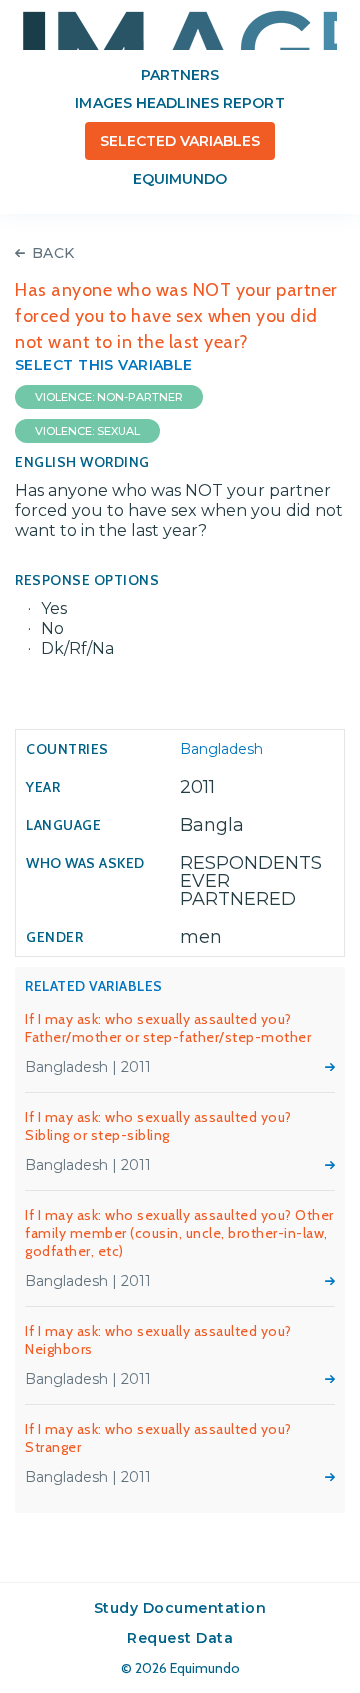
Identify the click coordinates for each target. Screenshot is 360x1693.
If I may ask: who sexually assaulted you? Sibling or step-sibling (158, 1126)
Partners (180, 75)
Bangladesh (221, 749)
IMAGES (180, 30)
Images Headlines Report (179, 103)
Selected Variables (180, 141)
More (330, 1067)
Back (53, 253)
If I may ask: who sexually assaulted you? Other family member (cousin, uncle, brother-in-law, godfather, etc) (179, 1233)
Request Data (180, 1638)
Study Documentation (180, 1608)
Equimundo (180, 179)
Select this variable (104, 365)
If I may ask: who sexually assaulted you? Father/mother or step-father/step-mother (168, 1028)
